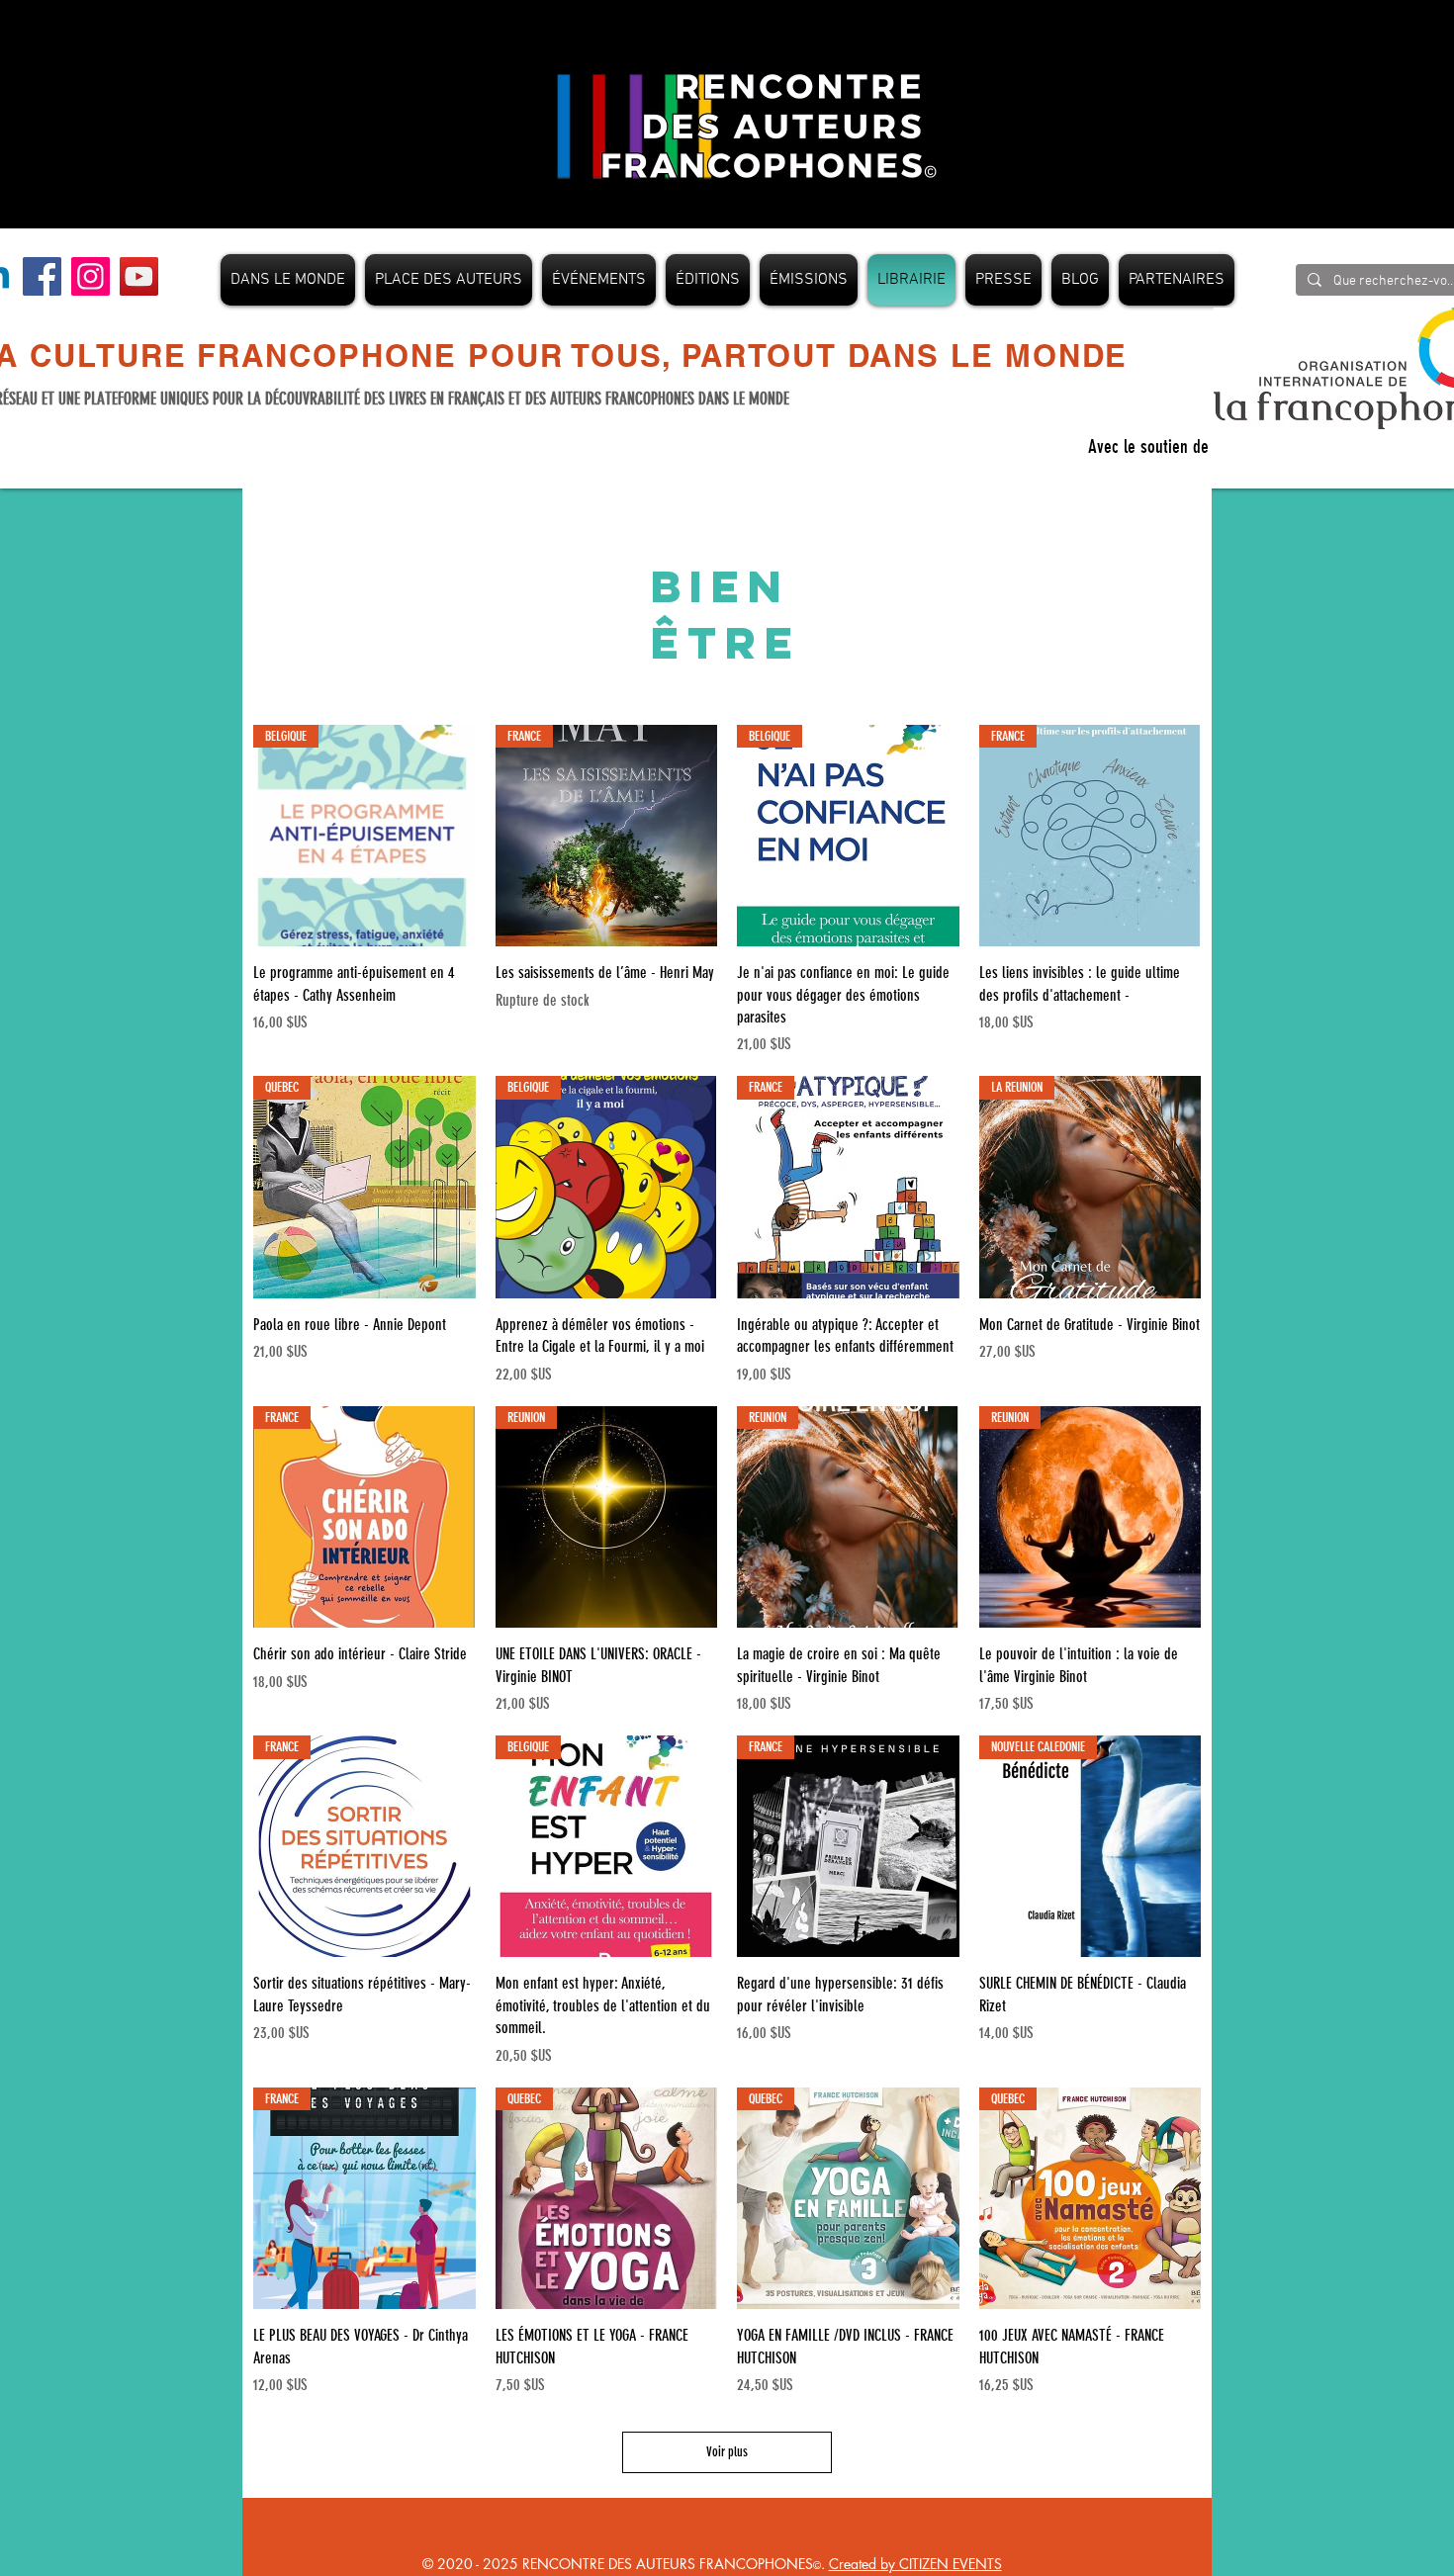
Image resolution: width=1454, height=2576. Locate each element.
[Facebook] (42, 276)
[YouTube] (139, 276)
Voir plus (727, 2452)
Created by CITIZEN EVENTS (915, 2564)
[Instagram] (91, 276)
